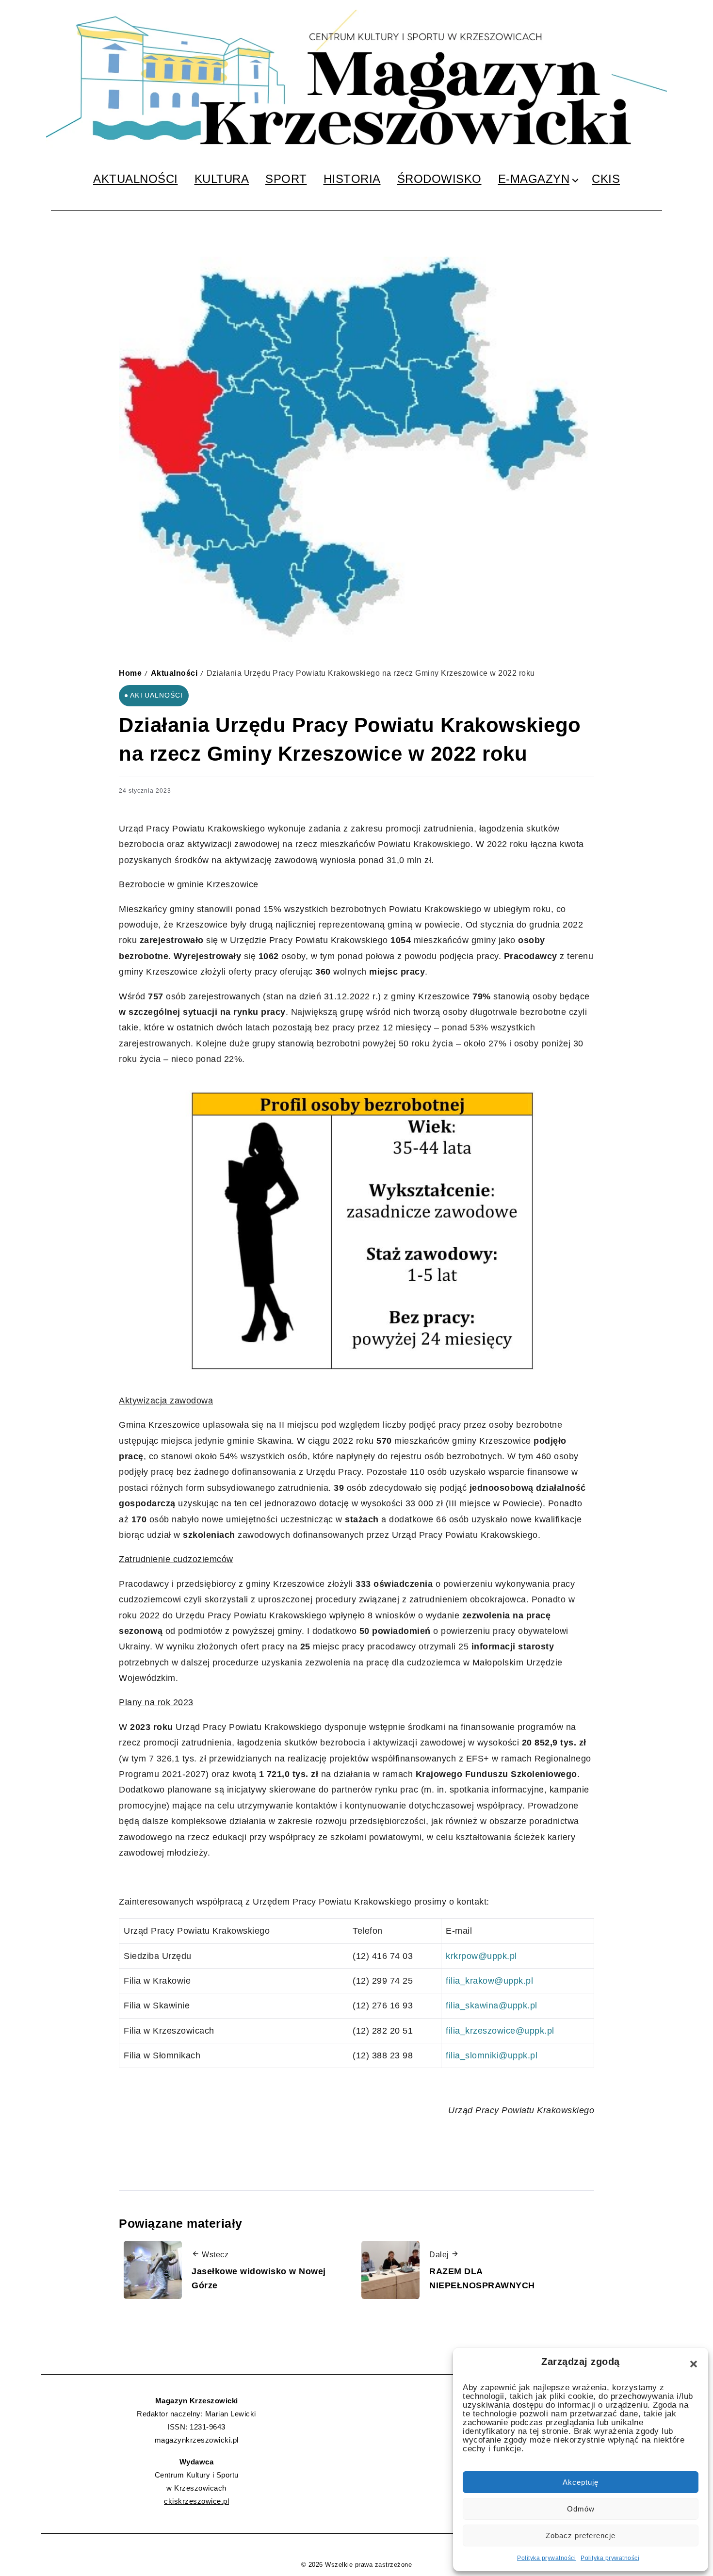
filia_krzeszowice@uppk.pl (500, 2031)
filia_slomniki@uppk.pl (492, 2055)
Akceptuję (581, 2482)
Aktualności (174, 673)
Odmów (581, 2509)
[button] (694, 2364)
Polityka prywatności (546, 2558)
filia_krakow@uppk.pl (489, 1981)
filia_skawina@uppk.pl (492, 2005)
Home (130, 673)
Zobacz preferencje (581, 2535)
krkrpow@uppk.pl (481, 1956)
